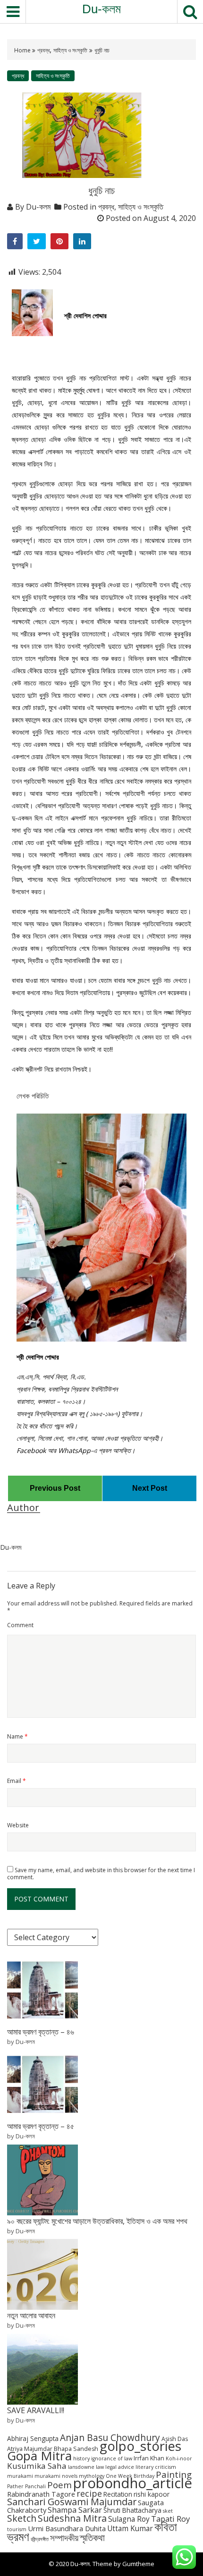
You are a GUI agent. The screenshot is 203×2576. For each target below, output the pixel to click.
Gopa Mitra (39, 2456)
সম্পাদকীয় (64, 2538)
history (81, 2458)
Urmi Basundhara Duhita (67, 2528)
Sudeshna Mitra (72, 2518)
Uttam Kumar (130, 2529)
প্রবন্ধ (43, 50)
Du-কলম (101, 9)
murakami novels (56, 2476)
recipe (89, 2493)
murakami (20, 2476)
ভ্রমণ (18, 2536)
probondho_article (133, 2483)
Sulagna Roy (129, 2519)
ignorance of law (112, 2458)
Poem (59, 2485)
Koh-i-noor (179, 2458)
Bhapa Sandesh (76, 2449)
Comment (20, 1625)
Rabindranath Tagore (41, 2494)
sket (168, 2511)
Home (23, 50)
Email (17, 1781)
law (100, 2467)
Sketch (22, 2518)
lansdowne (81, 2467)
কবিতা (166, 2526)
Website (18, 1825)
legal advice (120, 2467)
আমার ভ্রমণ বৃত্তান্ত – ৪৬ (41, 2032)
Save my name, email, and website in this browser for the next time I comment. (101, 1874)
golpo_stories (140, 2446)
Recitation (118, 2494)
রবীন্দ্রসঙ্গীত (40, 2539)
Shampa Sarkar (75, 2510)
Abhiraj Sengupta (33, 2438)
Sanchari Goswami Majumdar (72, 2502)
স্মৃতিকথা (92, 2538)
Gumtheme (138, 2564)
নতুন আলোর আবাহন (31, 2315)
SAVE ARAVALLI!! (36, 2410)
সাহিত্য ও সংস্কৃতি (70, 50)
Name (17, 1736)
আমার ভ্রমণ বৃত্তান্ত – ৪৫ (41, 2126)
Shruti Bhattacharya (132, 2510)
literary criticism (156, 2467)
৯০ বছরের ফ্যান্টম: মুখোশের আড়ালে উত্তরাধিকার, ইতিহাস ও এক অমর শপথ (97, 2221)
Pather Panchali (26, 2486)
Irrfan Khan (149, 2458)
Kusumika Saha (37, 2466)
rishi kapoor (152, 2494)
